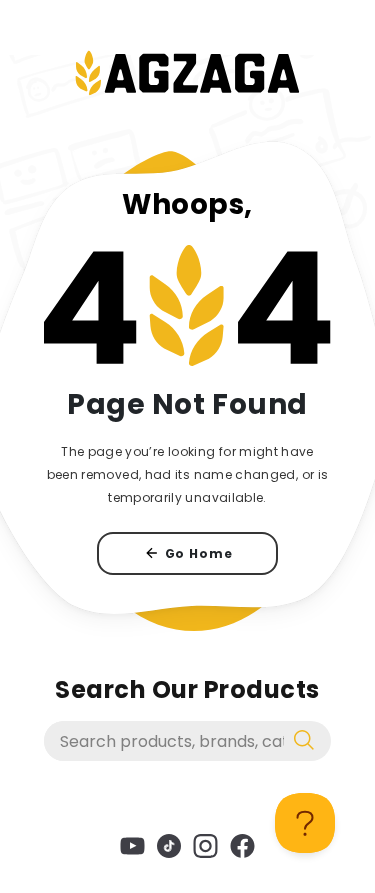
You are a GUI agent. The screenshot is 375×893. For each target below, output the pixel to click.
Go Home (199, 553)
